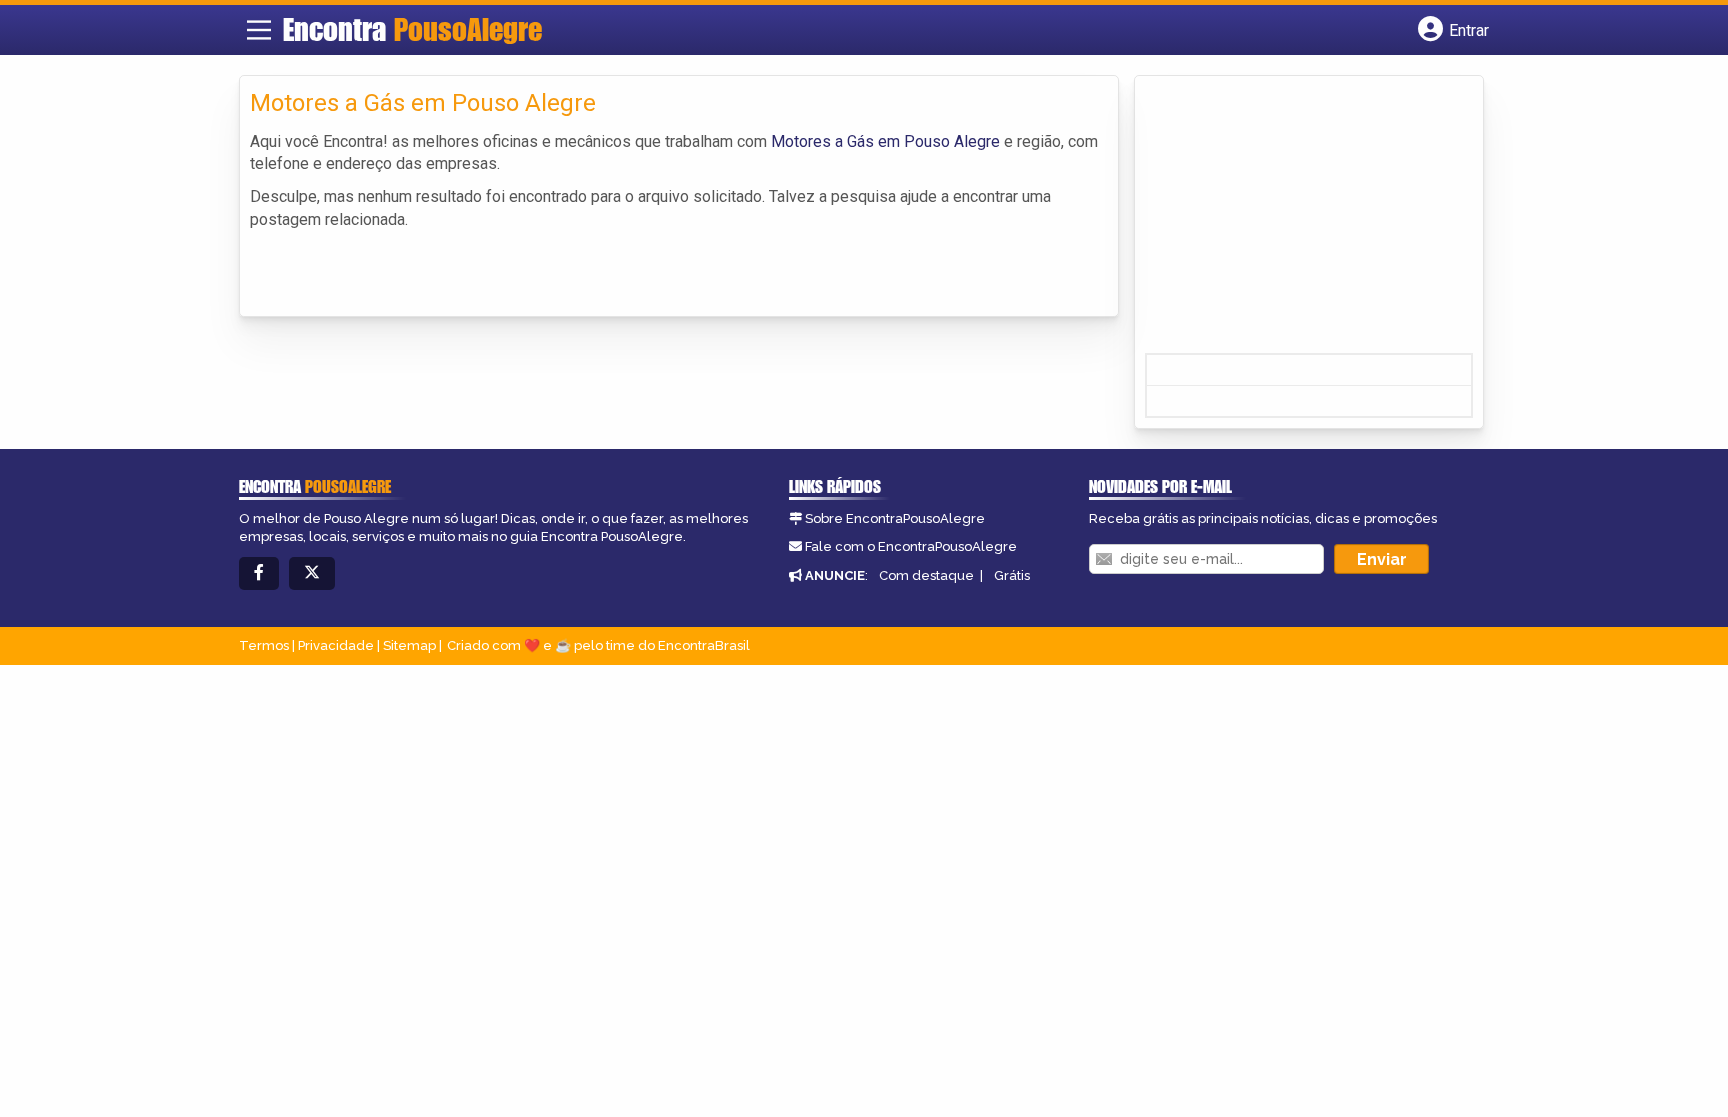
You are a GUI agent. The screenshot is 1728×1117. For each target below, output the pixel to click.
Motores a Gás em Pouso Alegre (885, 141)
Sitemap (409, 645)
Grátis (1012, 575)
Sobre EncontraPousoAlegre (895, 518)
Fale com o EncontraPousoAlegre (911, 546)
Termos (264, 645)
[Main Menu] (259, 30)
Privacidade (336, 645)
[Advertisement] (1295, 221)
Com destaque (926, 575)
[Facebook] (259, 573)
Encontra (412, 29)
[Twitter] (312, 573)
